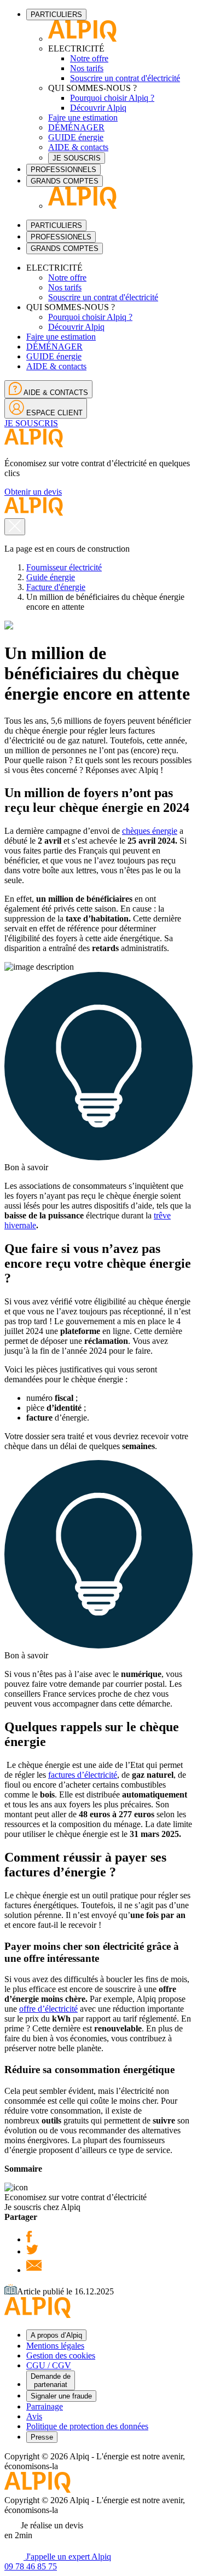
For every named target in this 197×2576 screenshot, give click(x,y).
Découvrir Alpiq (98, 108)
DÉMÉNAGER (76, 127)
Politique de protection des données (87, 2426)
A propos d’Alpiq (56, 2335)
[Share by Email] (34, 2270)
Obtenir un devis (33, 492)
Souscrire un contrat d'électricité (125, 78)
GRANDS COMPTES (65, 181)
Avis (34, 2416)
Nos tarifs (87, 68)
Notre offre (89, 58)
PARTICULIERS (56, 15)
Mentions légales (55, 2346)
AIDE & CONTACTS (55, 393)
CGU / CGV (49, 2365)
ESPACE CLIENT (53, 413)
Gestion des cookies (61, 2355)
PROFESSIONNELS (63, 170)
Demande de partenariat (51, 2380)
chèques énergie (150, 831)
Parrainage (45, 2406)
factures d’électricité (83, 1775)
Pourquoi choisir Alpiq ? (112, 98)
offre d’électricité (48, 2009)
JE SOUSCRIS (77, 158)
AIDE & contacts (78, 147)
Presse (42, 2437)
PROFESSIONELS (61, 237)
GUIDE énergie (76, 137)
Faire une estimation (83, 118)
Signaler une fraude (61, 2396)
